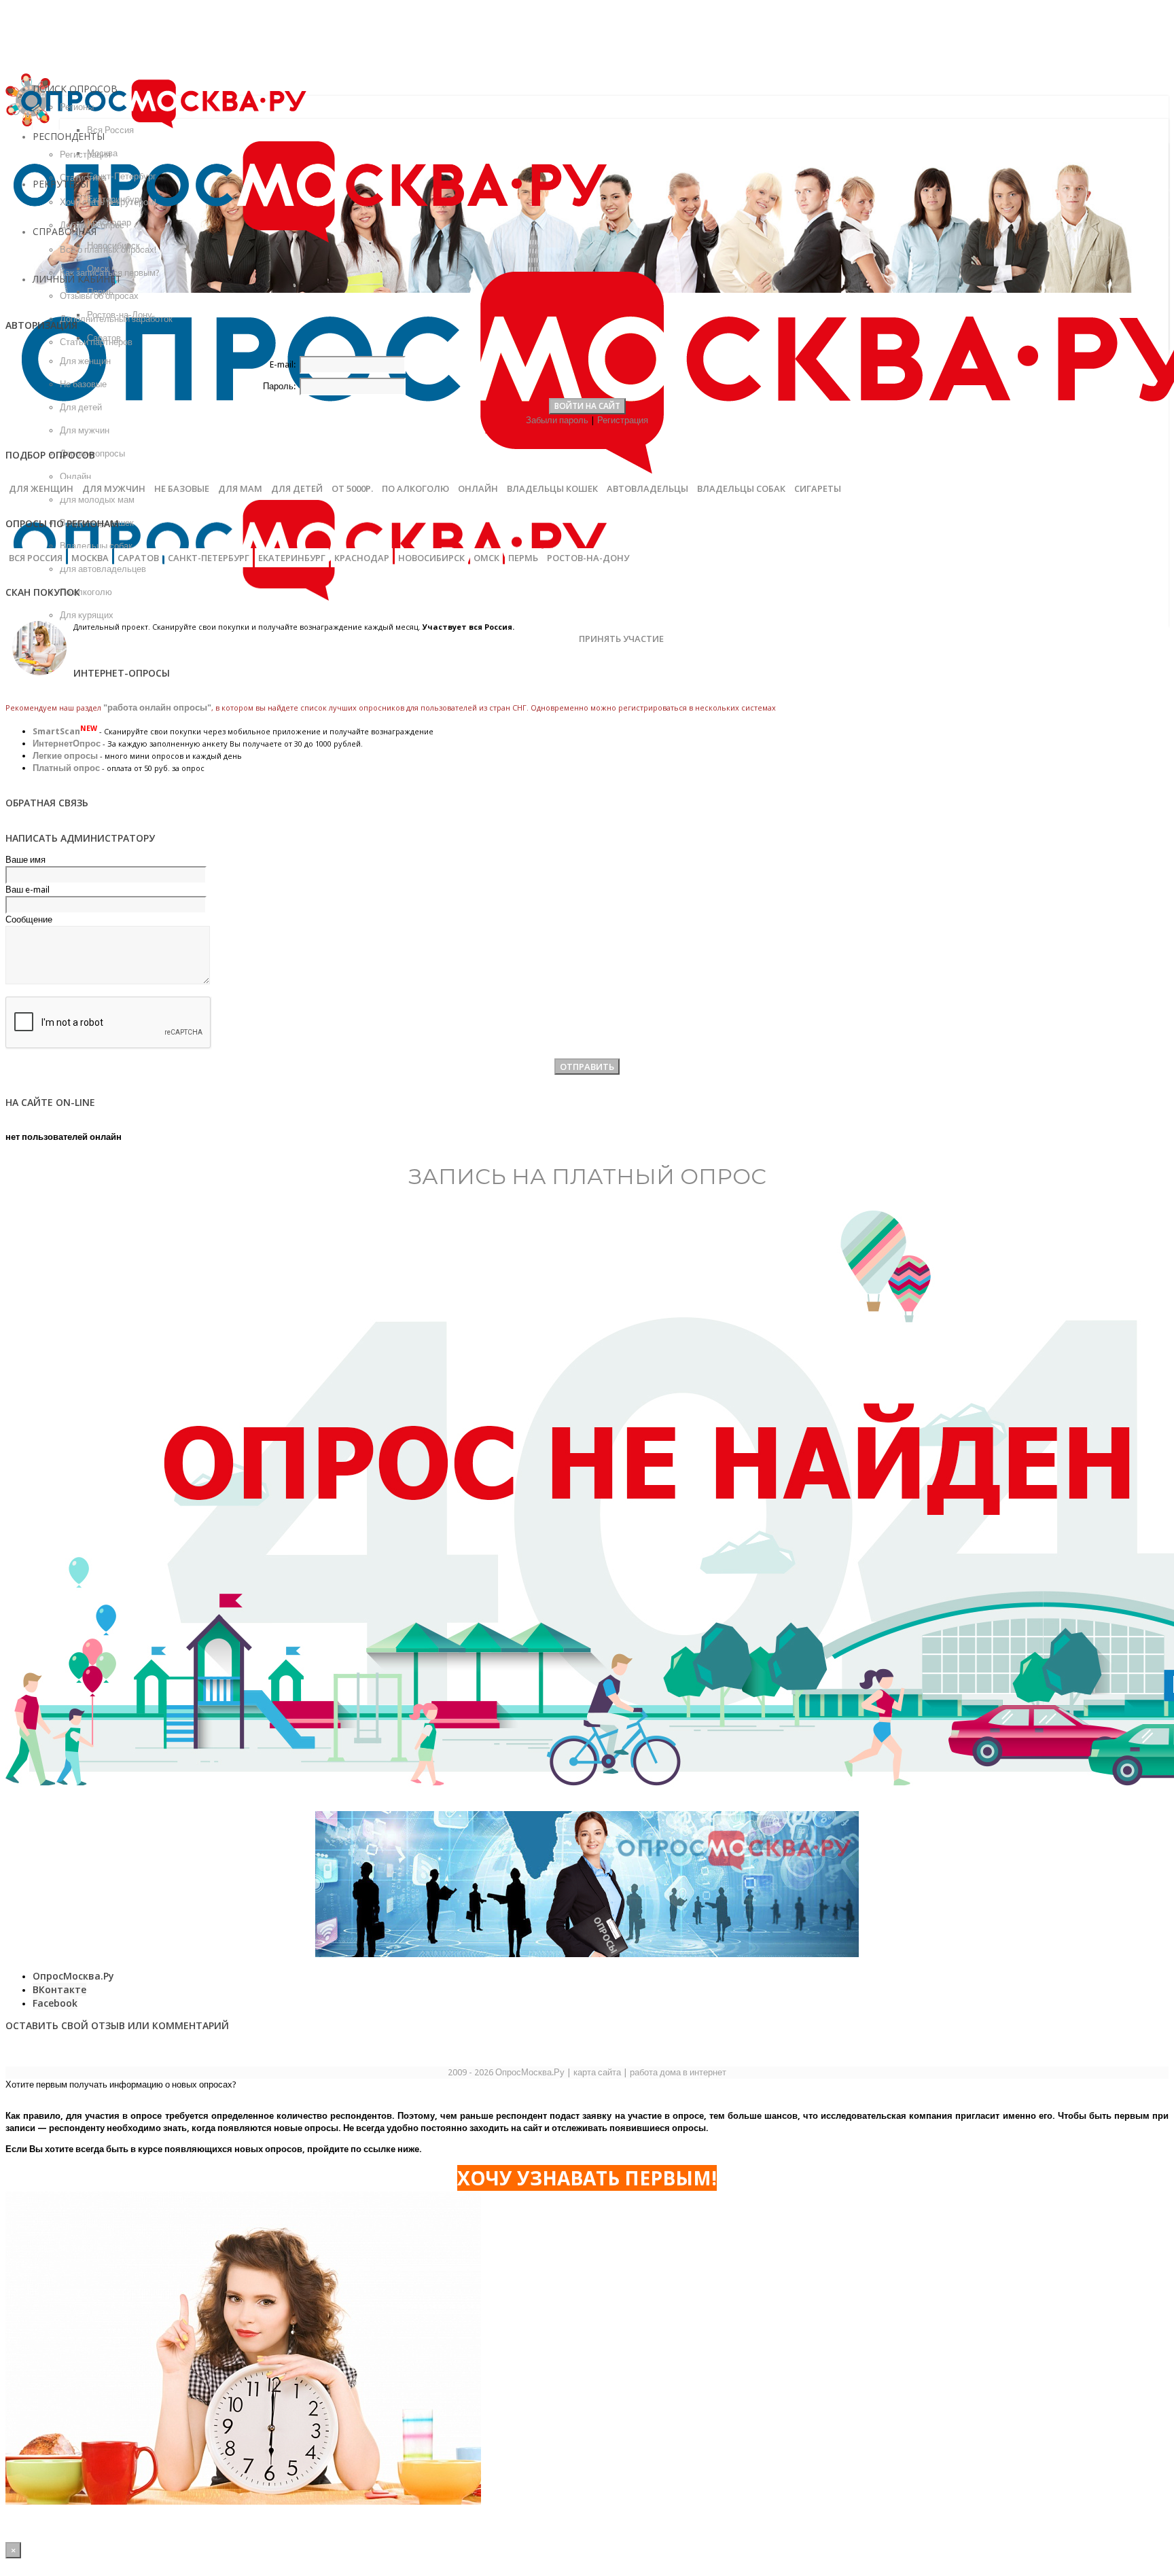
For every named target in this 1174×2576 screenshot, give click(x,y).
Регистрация (623, 420)
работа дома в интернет (678, 2072)
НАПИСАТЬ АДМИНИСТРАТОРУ (80, 838)
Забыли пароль (557, 420)
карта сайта (597, 2072)
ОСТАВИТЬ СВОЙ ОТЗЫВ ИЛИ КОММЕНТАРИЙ (117, 2025)
